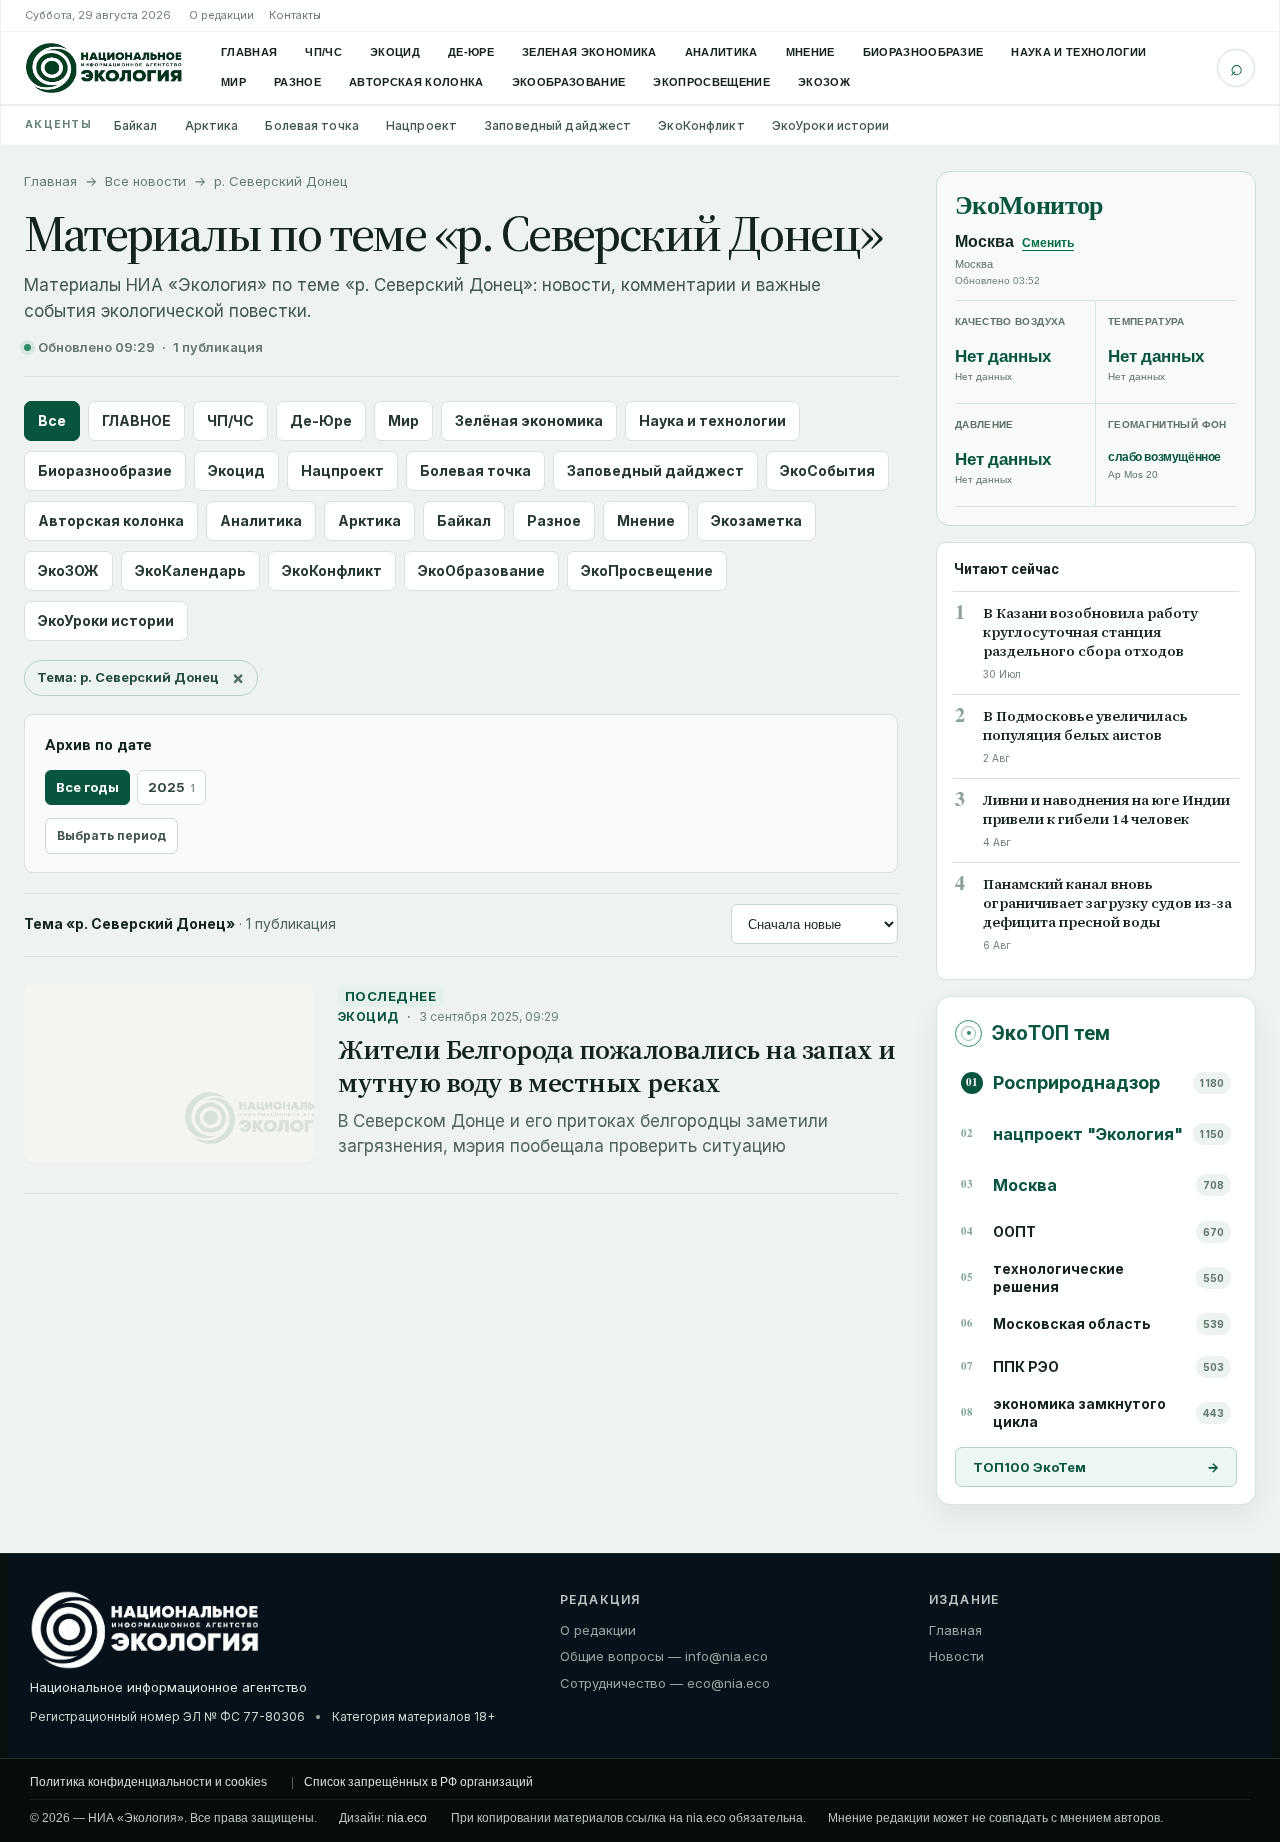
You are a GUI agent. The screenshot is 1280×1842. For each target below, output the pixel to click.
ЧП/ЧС (323, 52)
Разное (297, 82)
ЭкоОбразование (569, 82)
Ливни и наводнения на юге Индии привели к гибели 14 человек (1106, 810)
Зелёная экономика (529, 420)
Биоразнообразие (923, 52)
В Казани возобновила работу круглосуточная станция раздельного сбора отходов (1090, 632)
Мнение (810, 52)
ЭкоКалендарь (190, 570)
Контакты (295, 15)
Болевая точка (312, 125)
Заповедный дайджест (557, 125)
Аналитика (721, 52)
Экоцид (395, 52)
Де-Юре (471, 52)
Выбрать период (111, 835)
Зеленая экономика (589, 52)
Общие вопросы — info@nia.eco (664, 1656)
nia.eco (407, 1818)
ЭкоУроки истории (831, 125)
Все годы (87, 787)
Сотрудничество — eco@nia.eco (665, 1683)
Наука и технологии (1078, 52)
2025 (171, 787)
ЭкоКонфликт (701, 125)
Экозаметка (756, 520)
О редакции (221, 15)
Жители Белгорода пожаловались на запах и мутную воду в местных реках (617, 1065)
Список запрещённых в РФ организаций (418, 1782)
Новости (956, 1656)
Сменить (1048, 243)
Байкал (136, 125)
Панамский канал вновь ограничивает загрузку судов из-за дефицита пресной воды (1107, 903)
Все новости (145, 181)
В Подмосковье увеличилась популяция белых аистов (1085, 726)
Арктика (212, 125)
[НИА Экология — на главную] (104, 68)
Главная (249, 52)
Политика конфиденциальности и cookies (148, 1782)
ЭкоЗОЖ (824, 82)
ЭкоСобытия (827, 470)
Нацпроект (421, 125)
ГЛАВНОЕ (136, 420)
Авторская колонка (416, 82)
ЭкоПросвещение (711, 82)
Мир (233, 82)
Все (52, 420)
